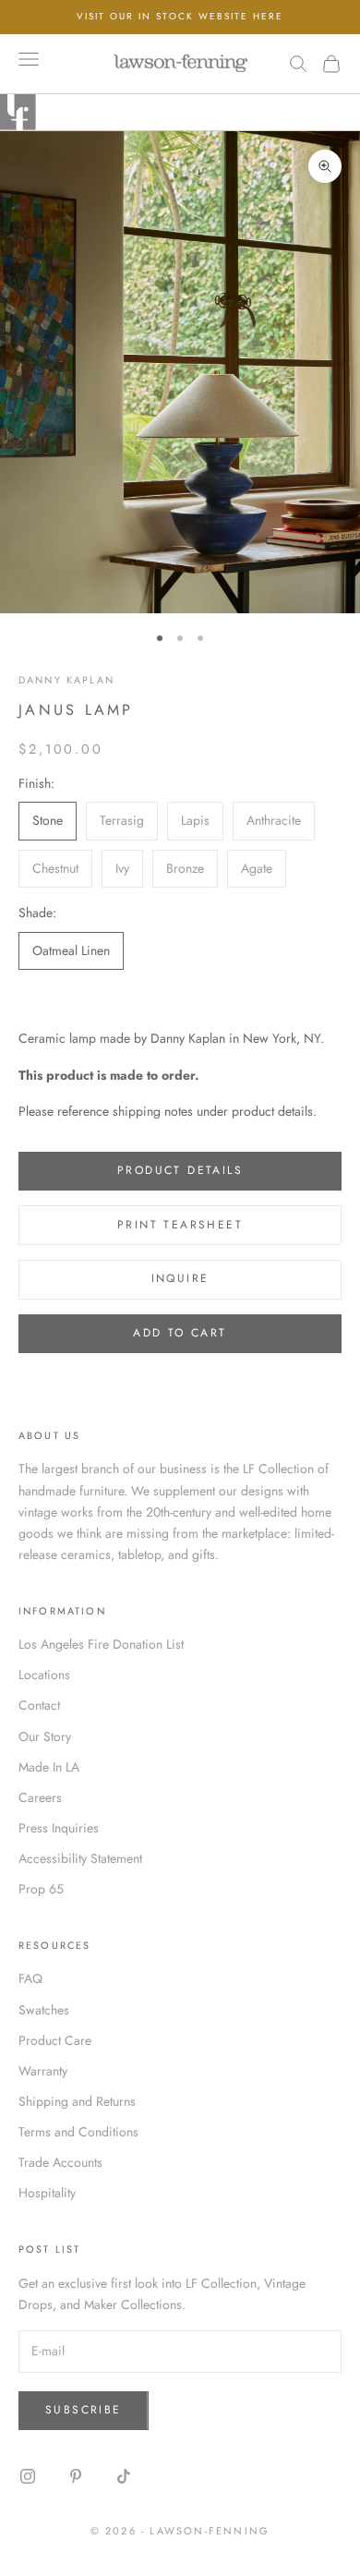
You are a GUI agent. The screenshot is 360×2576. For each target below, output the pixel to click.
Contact (39, 1705)
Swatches (44, 2010)
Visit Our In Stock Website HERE (180, 16)
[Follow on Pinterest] (76, 2476)
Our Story (45, 1736)
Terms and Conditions (78, 2132)
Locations (44, 1675)
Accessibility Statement (80, 1858)
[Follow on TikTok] (124, 2476)
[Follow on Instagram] (28, 2476)
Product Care (55, 2040)
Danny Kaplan (66, 680)
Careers (40, 1797)
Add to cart (180, 1333)
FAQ (30, 1978)
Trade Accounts (60, 2162)
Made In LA (49, 1767)
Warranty (43, 2071)
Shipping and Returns (77, 2101)
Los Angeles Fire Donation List (101, 1644)
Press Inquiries (59, 1828)
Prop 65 (41, 1889)
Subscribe (84, 2410)
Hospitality (47, 2193)
